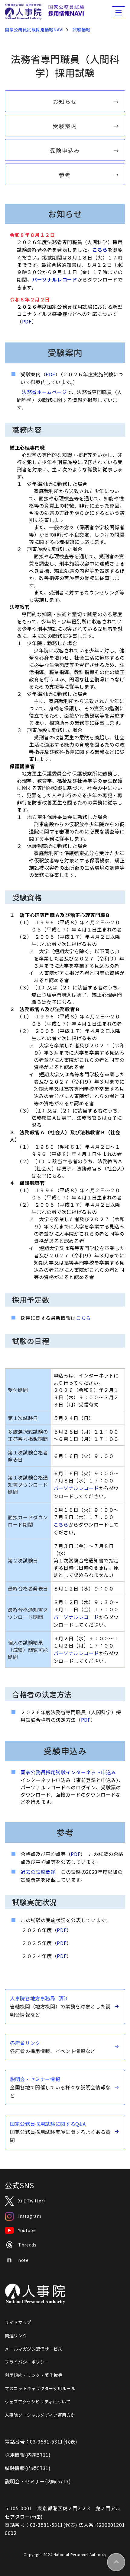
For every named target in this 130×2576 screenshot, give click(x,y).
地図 (36, 2517)
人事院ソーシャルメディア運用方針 (40, 2415)
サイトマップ (18, 2322)
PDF (27, 321)
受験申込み (65, 150)
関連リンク (16, 2336)
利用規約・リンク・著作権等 (34, 2375)
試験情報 (81, 30)
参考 (65, 175)
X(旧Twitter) (32, 2201)
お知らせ (65, 101)
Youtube (27, 2230)
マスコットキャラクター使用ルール (40, 2388)
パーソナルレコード (76, 1488)
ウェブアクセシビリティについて (38, 2402)
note (23, 2260)
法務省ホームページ (44, 392)
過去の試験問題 (38, 1872)
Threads (27, 2245)
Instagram (30, 2216)
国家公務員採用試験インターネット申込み (68, 1772)
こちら (100, 250)
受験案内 (65, 126)
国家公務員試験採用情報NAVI (34, 30)
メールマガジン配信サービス (34, 2349)
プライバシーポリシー (27, 2362)
